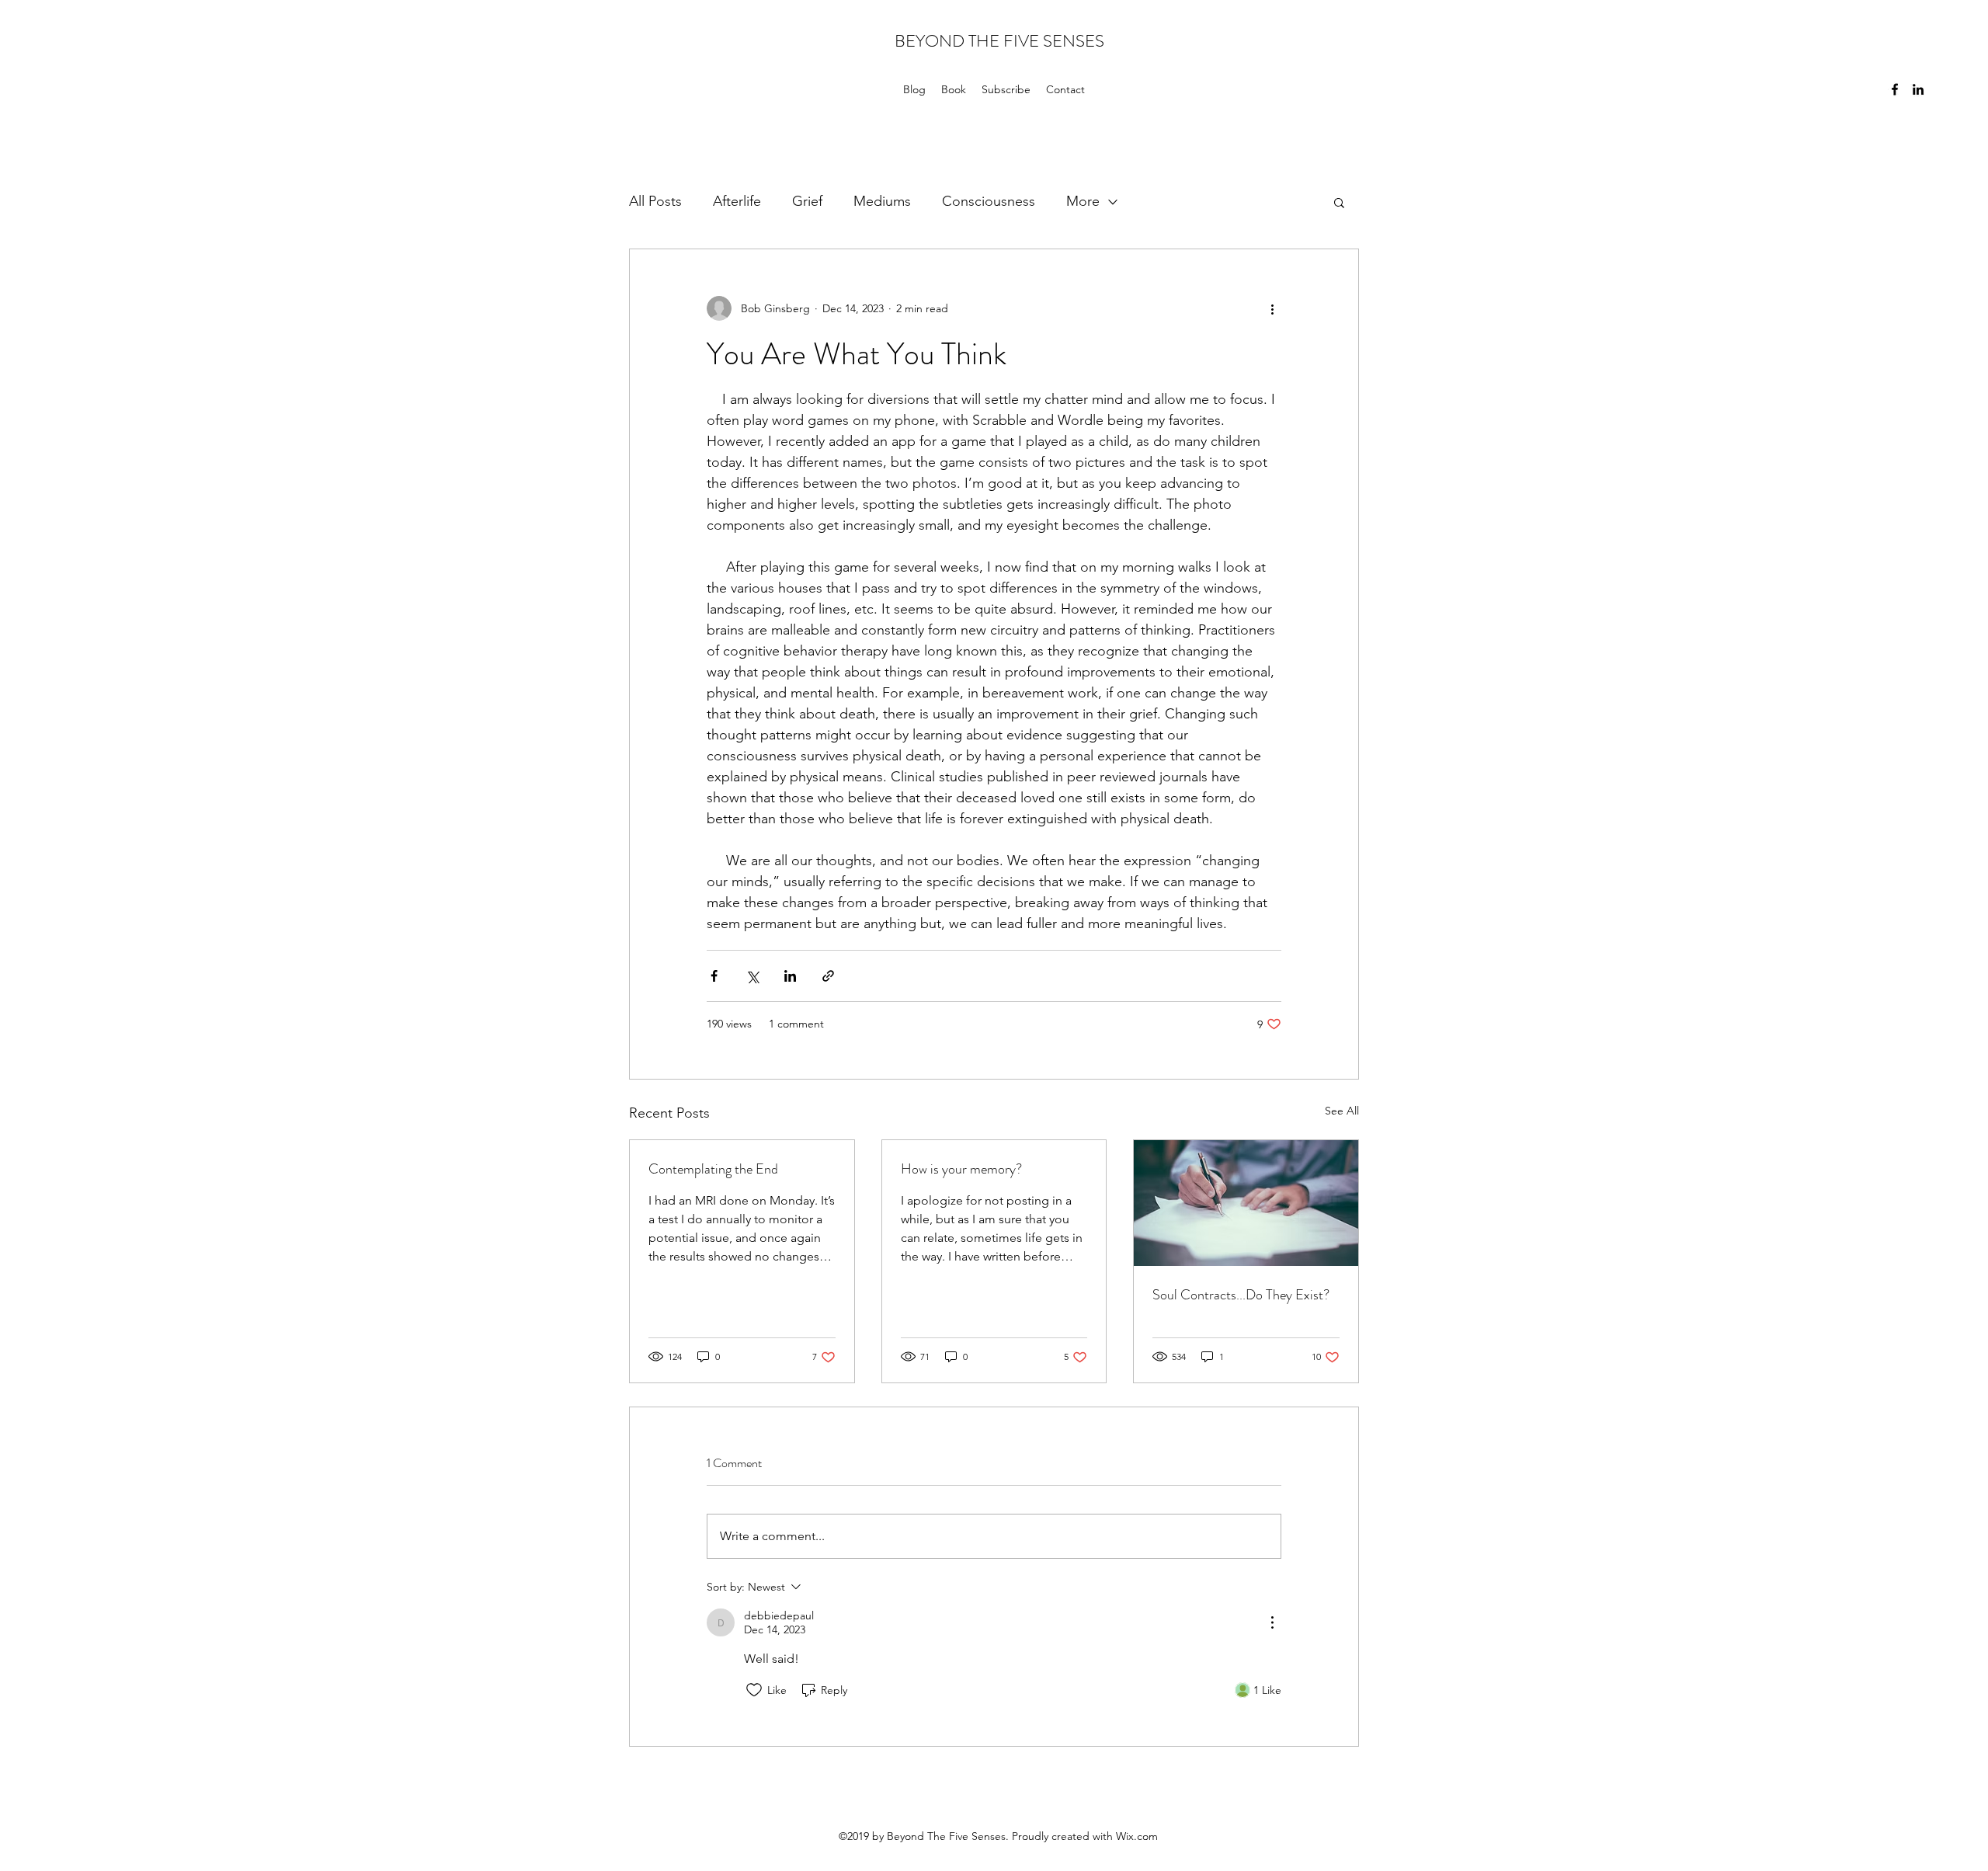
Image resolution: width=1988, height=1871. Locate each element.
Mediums (882, 201)
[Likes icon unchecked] (754, 1690)
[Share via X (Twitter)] (752, 976)
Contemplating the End (713, 1169)
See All (1342, 1111)
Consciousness (989, 201)
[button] (1339, 202)
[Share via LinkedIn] (790, 976)
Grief (807, 201)
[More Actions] (1272, 1622)
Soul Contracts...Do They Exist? (1241, 1295)
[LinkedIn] (1918, 89)
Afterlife (737, 201)
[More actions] (1272, 308)
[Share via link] (828, 976)
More (1083, 201)
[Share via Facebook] (714, 976)
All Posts (655, 201)
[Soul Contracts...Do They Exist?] (1246, 1203)
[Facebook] (1895, 89)
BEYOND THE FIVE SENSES (999, 41)
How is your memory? (961, 1169)
